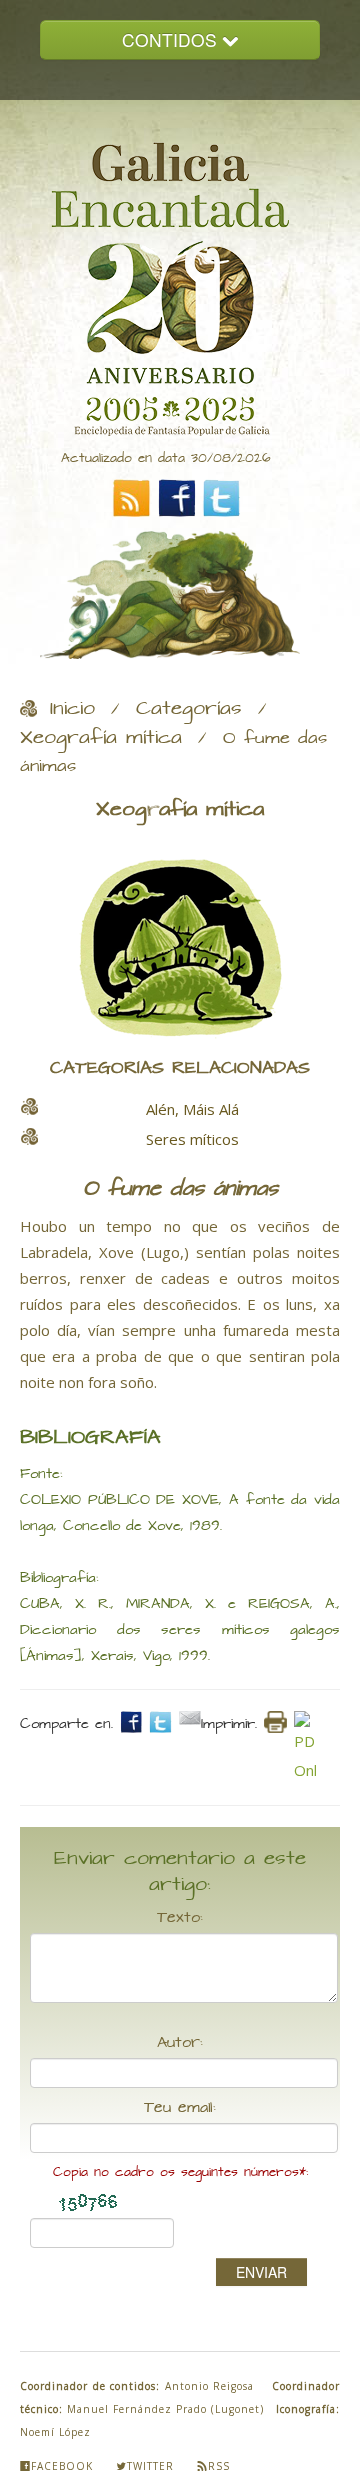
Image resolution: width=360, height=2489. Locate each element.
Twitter (150, 2466)
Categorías (189, 709)
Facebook (62, 2466)
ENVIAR (261, 2272)
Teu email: (180, 2108)
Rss (219, 2466)
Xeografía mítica (101, 738)
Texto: (180, 1918)
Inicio (72, 709)
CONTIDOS (172, 39)
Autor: (180, 2043)
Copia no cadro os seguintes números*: (180, 2172)
